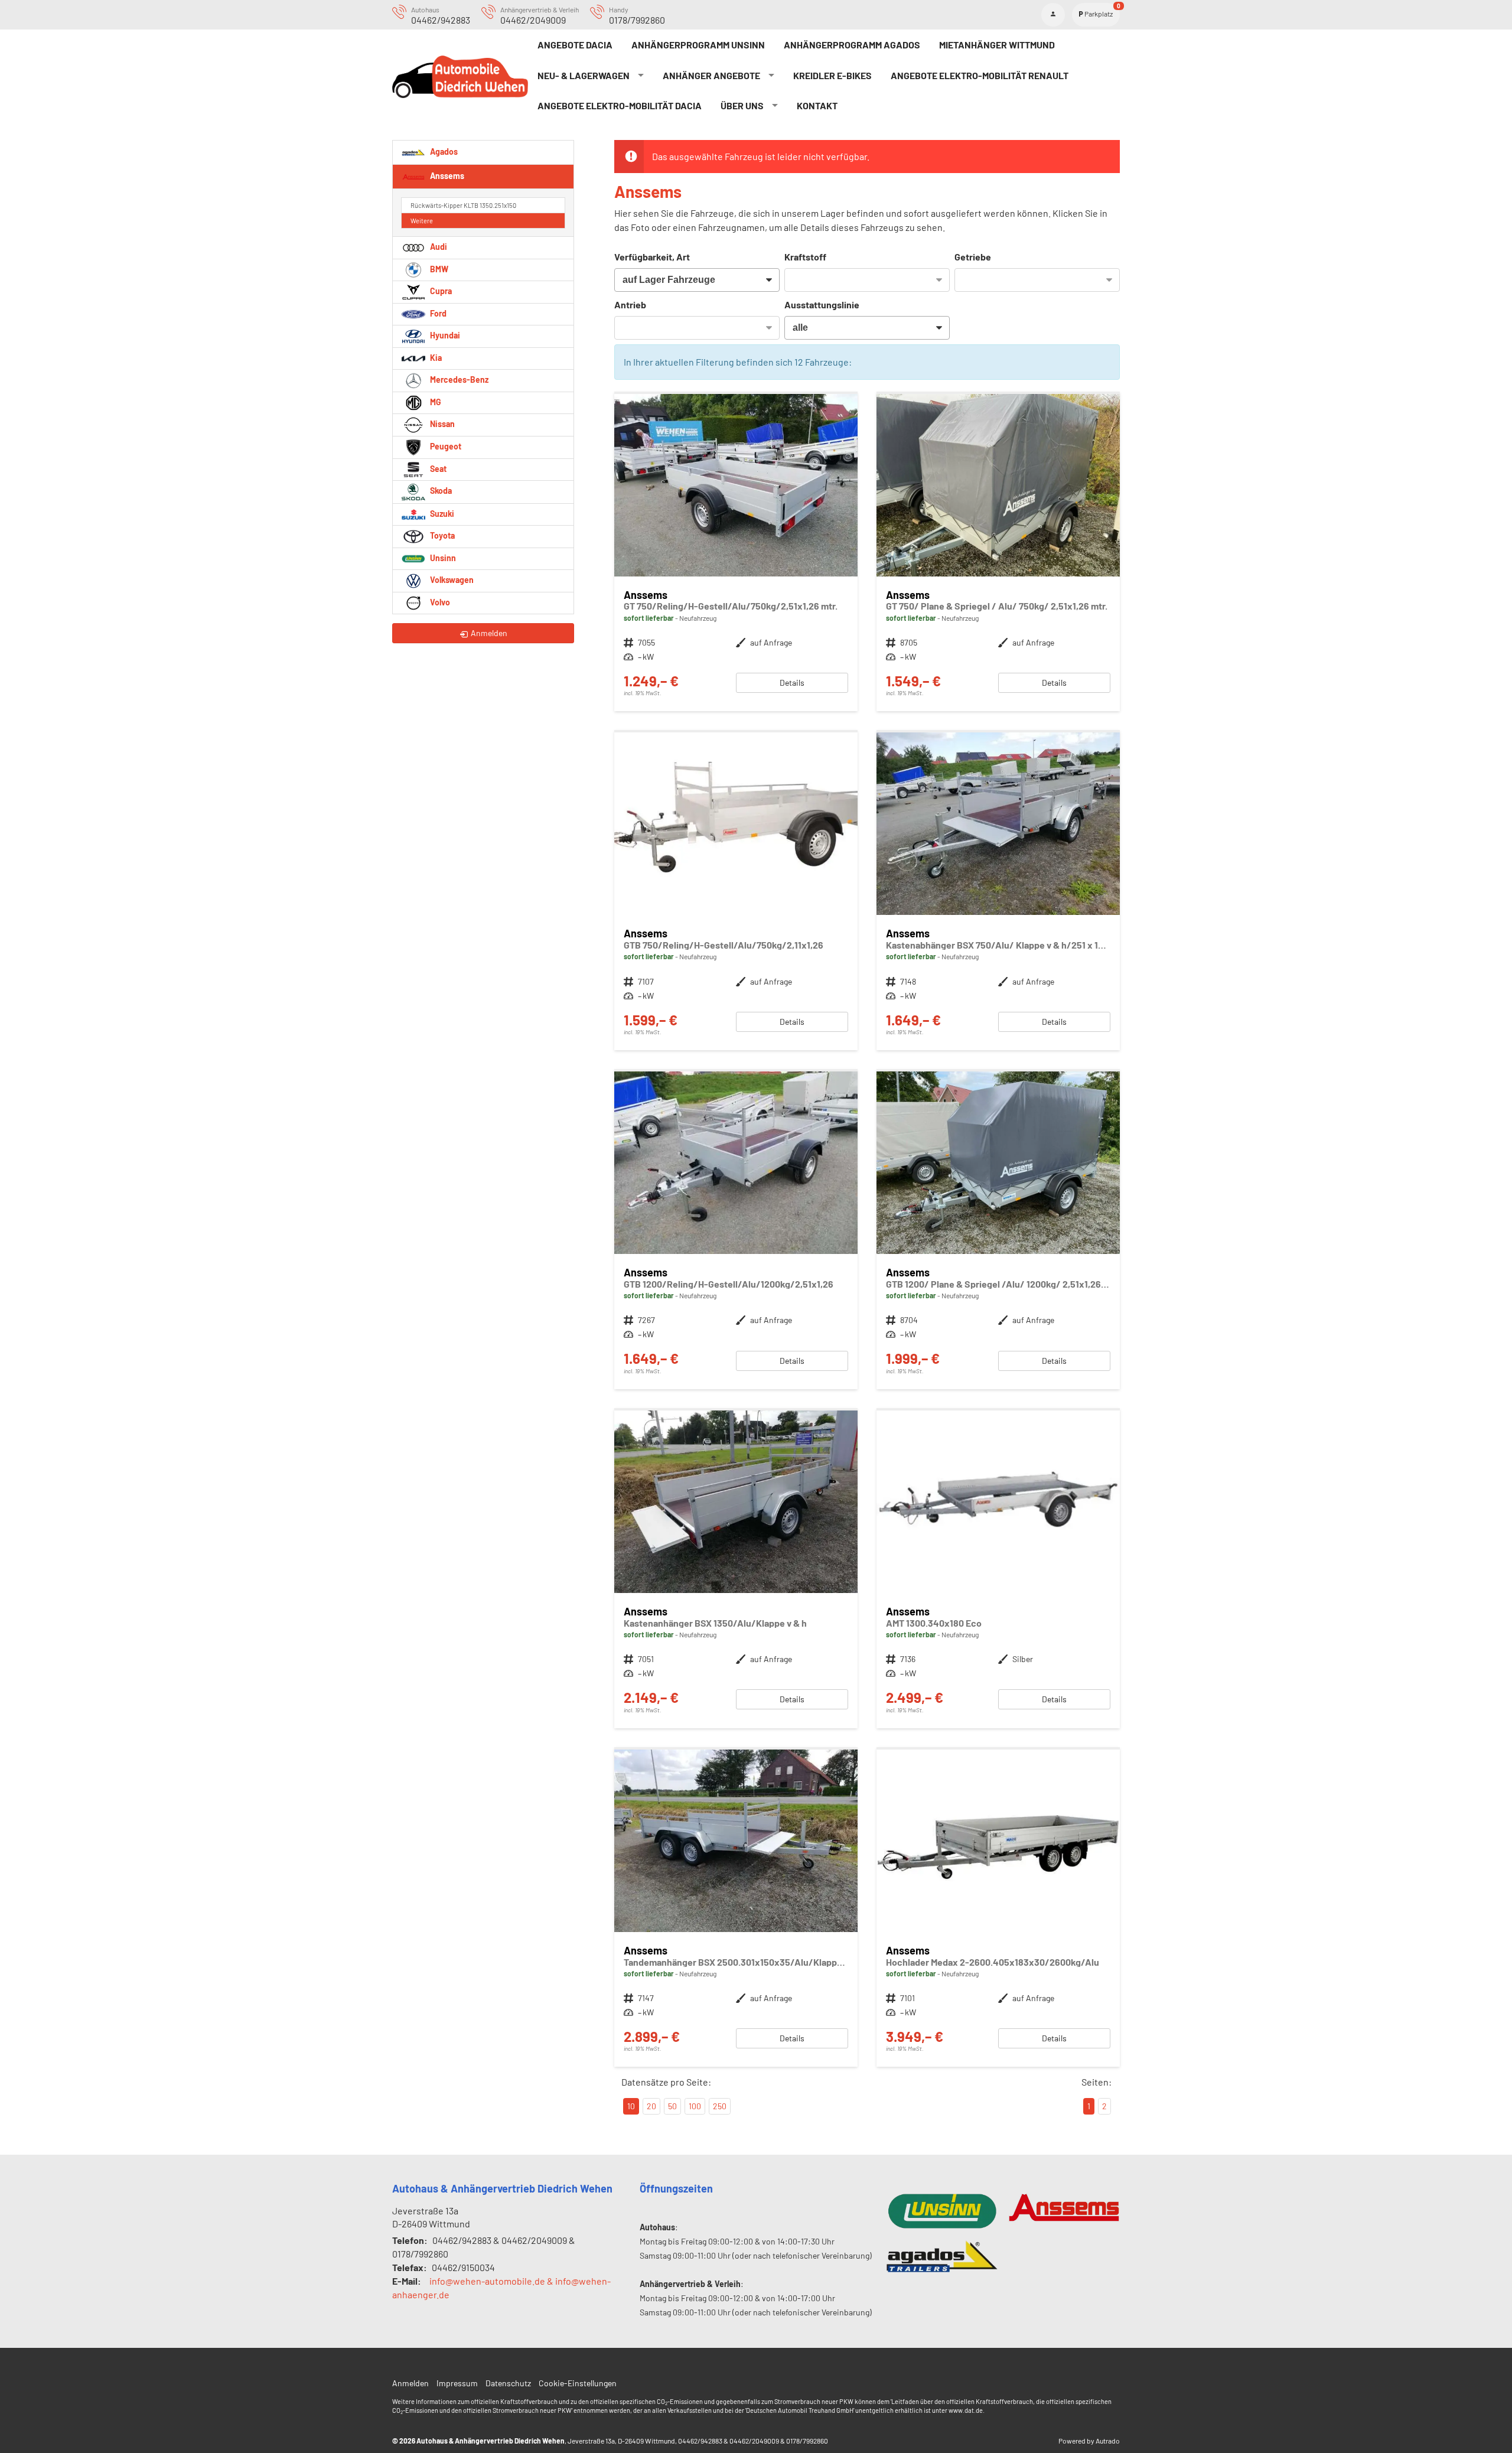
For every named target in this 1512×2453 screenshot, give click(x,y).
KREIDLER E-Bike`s (832, 75)
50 (672, 2106)
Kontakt (817, 105)
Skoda (440, 491)
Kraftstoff (805, 257)
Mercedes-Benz (458, 379)
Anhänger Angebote (711, 75)
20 (651, 2106)
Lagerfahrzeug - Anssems (736, 553)
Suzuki (441, 514)
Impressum (457, 2383)
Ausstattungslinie (822, 304)
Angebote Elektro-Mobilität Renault (980, 75)
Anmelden (410, 2383)
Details (792, 683)
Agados (443, 151)
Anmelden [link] (489, 633)
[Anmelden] (1053, 15)
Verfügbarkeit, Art (652, 257)
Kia (435, 358)
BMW (438, 269)
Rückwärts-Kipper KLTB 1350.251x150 (463, 205)
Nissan (441, 424)
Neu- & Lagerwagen (584, 75)
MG (435, 402)
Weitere (422, 221)
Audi (438, 247)
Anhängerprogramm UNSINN (698, 45)
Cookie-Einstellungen (578, 2383)
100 (695, 2106)
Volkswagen (451, 580)
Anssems (446, 175)
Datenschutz (508, 2383)
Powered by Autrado (1089, 2441)
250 (720, 2106)
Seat (437, 469)
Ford (437, 313)
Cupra (440, 291)
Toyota (441, 535)
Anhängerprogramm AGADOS (852, 45)
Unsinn (442, 558)
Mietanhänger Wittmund (997, 45)
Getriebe (973, 257)
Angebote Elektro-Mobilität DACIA (620, 105)
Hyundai (444, 335)
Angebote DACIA (575, 45)
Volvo (439, 602)
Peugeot (445, 446)
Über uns (742, 105)
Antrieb (630, 304)
